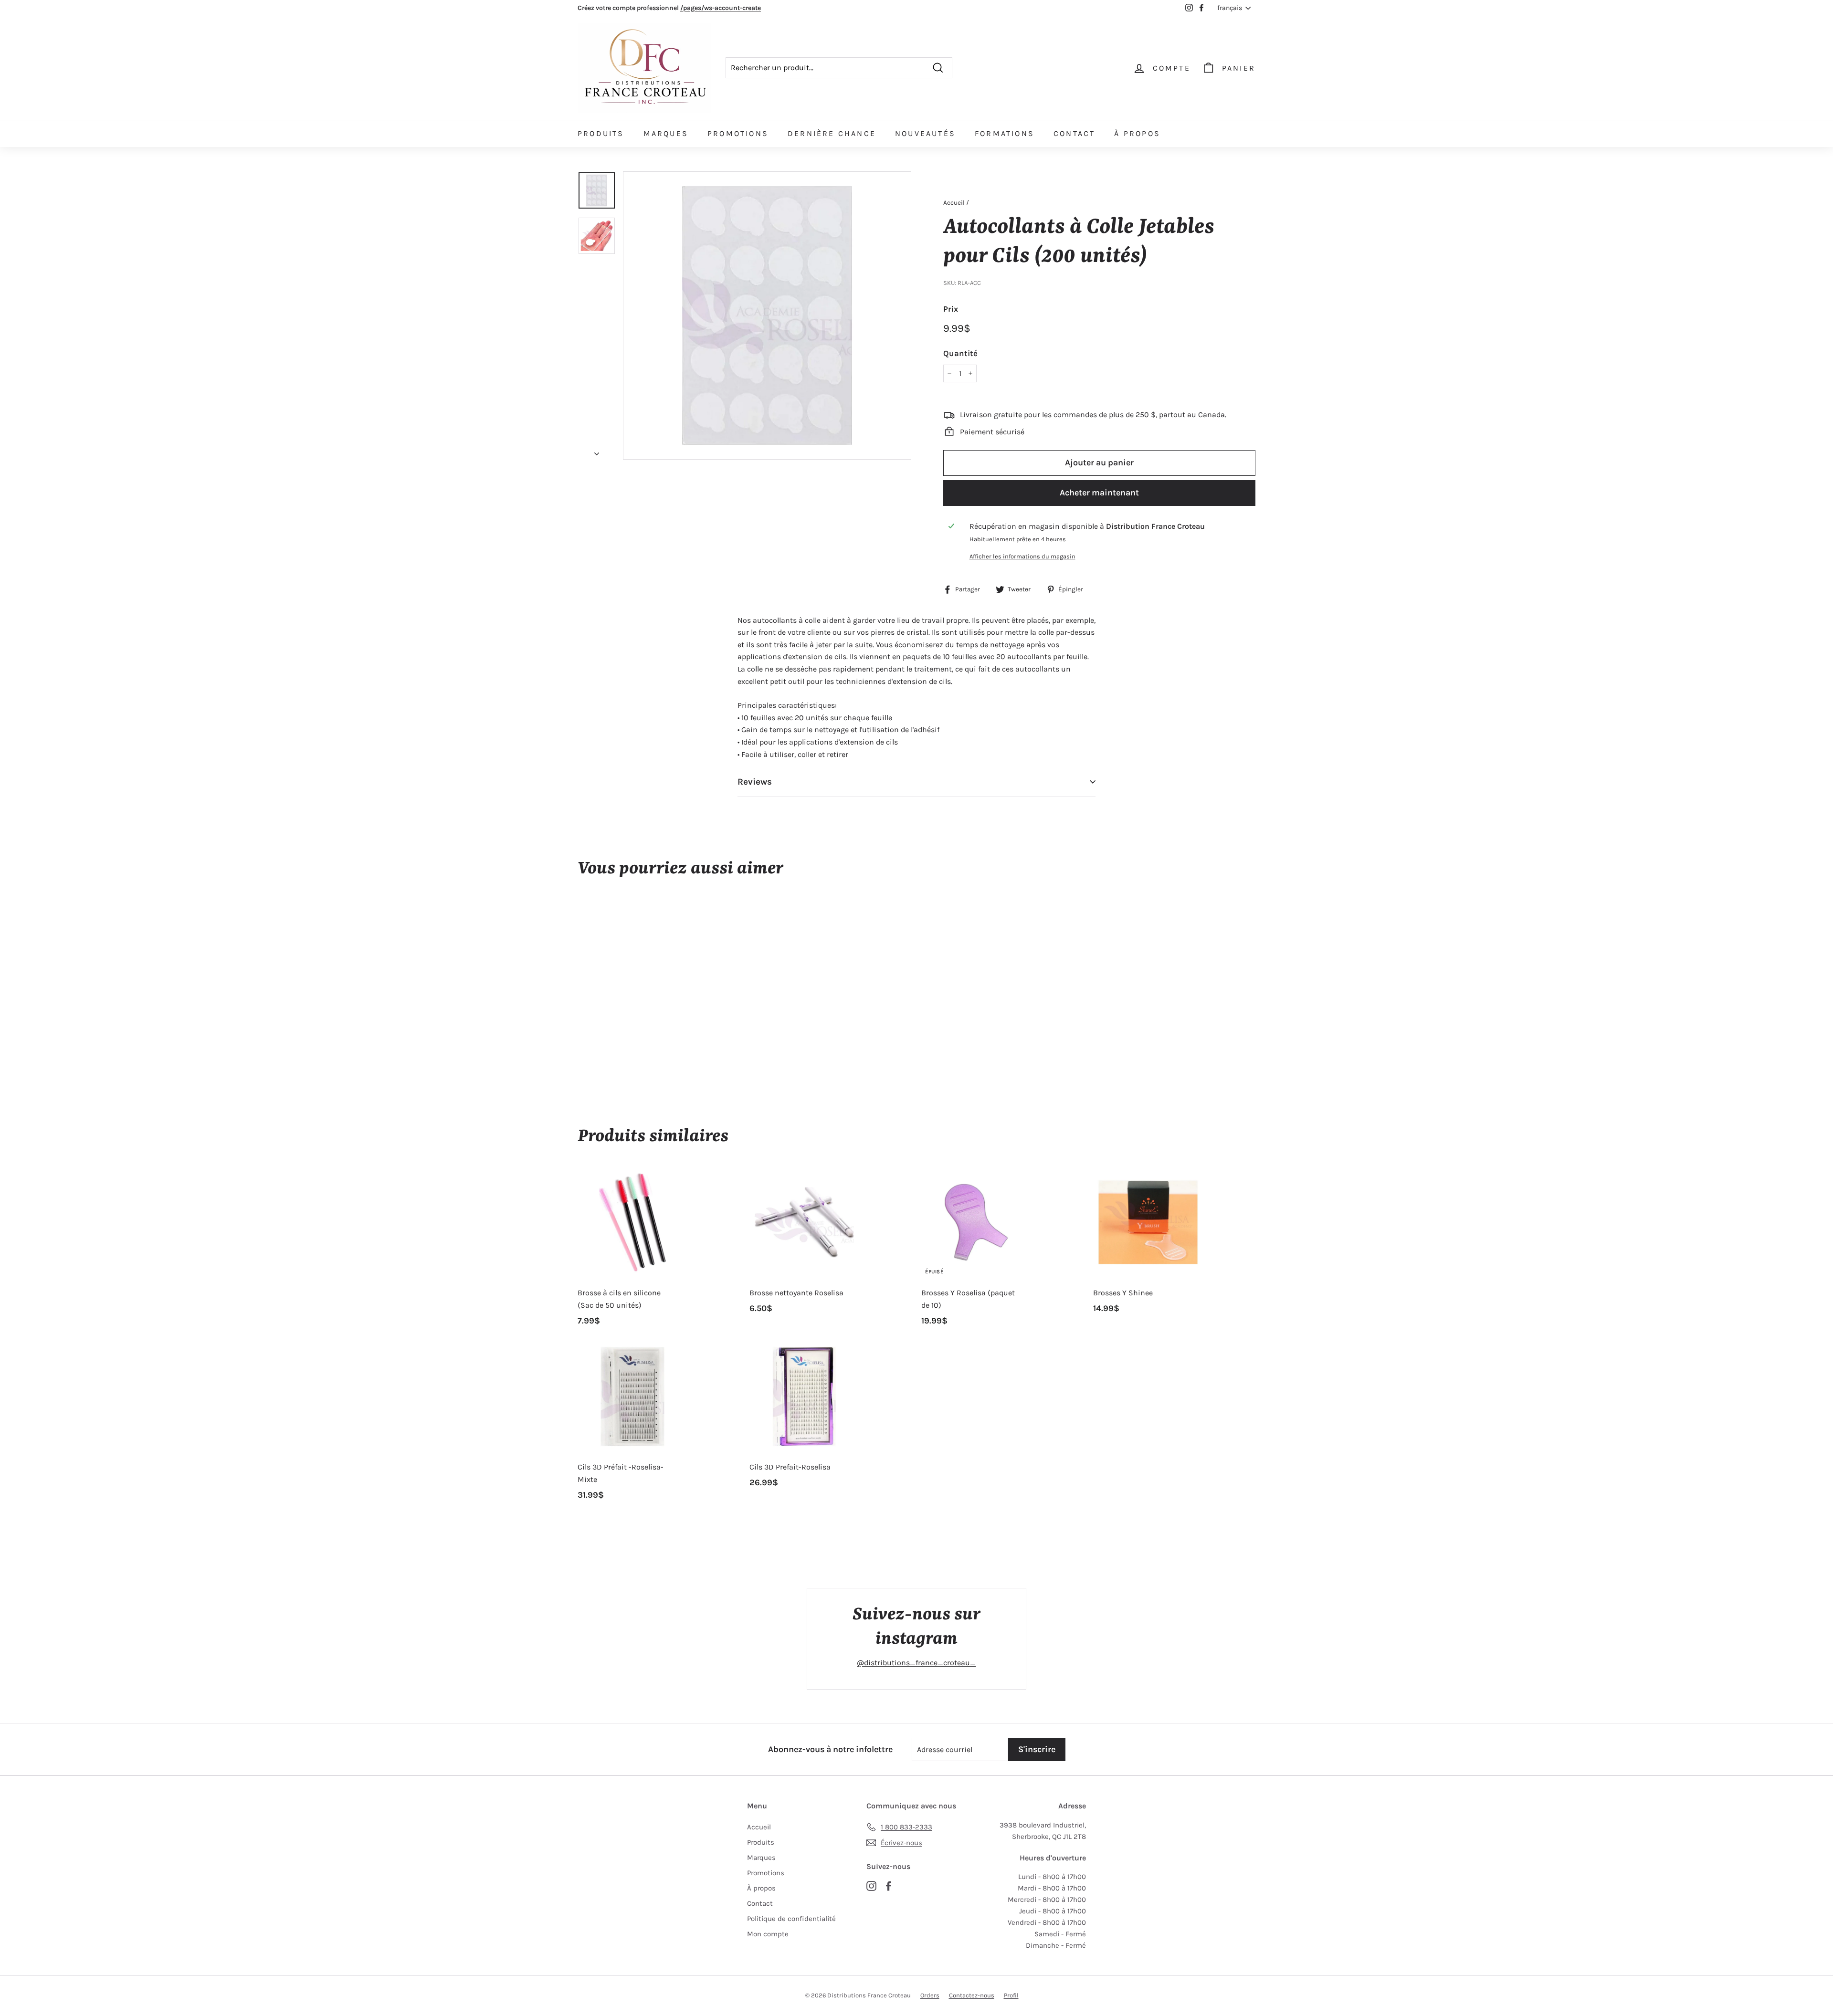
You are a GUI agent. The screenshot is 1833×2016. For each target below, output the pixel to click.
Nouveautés (925, 133)
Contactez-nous (972, 1995)
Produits (601, 133)
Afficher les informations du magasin (1022, 556)
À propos (1137, 133)
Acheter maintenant (1099, 493)
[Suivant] (597, 451)
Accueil (954, 203)
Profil (1011, 1995)
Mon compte (768, 1934)
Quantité (960, 353)
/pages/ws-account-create (721, 8)
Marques (666, 133)
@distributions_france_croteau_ (916, 1663)
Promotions (738, 133)
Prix (951, 308)
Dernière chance (832, 133)
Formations (1005, 133)
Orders (930, 1995)
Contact (1074, 133)
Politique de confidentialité (791, 1919)
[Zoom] (767, 315)
